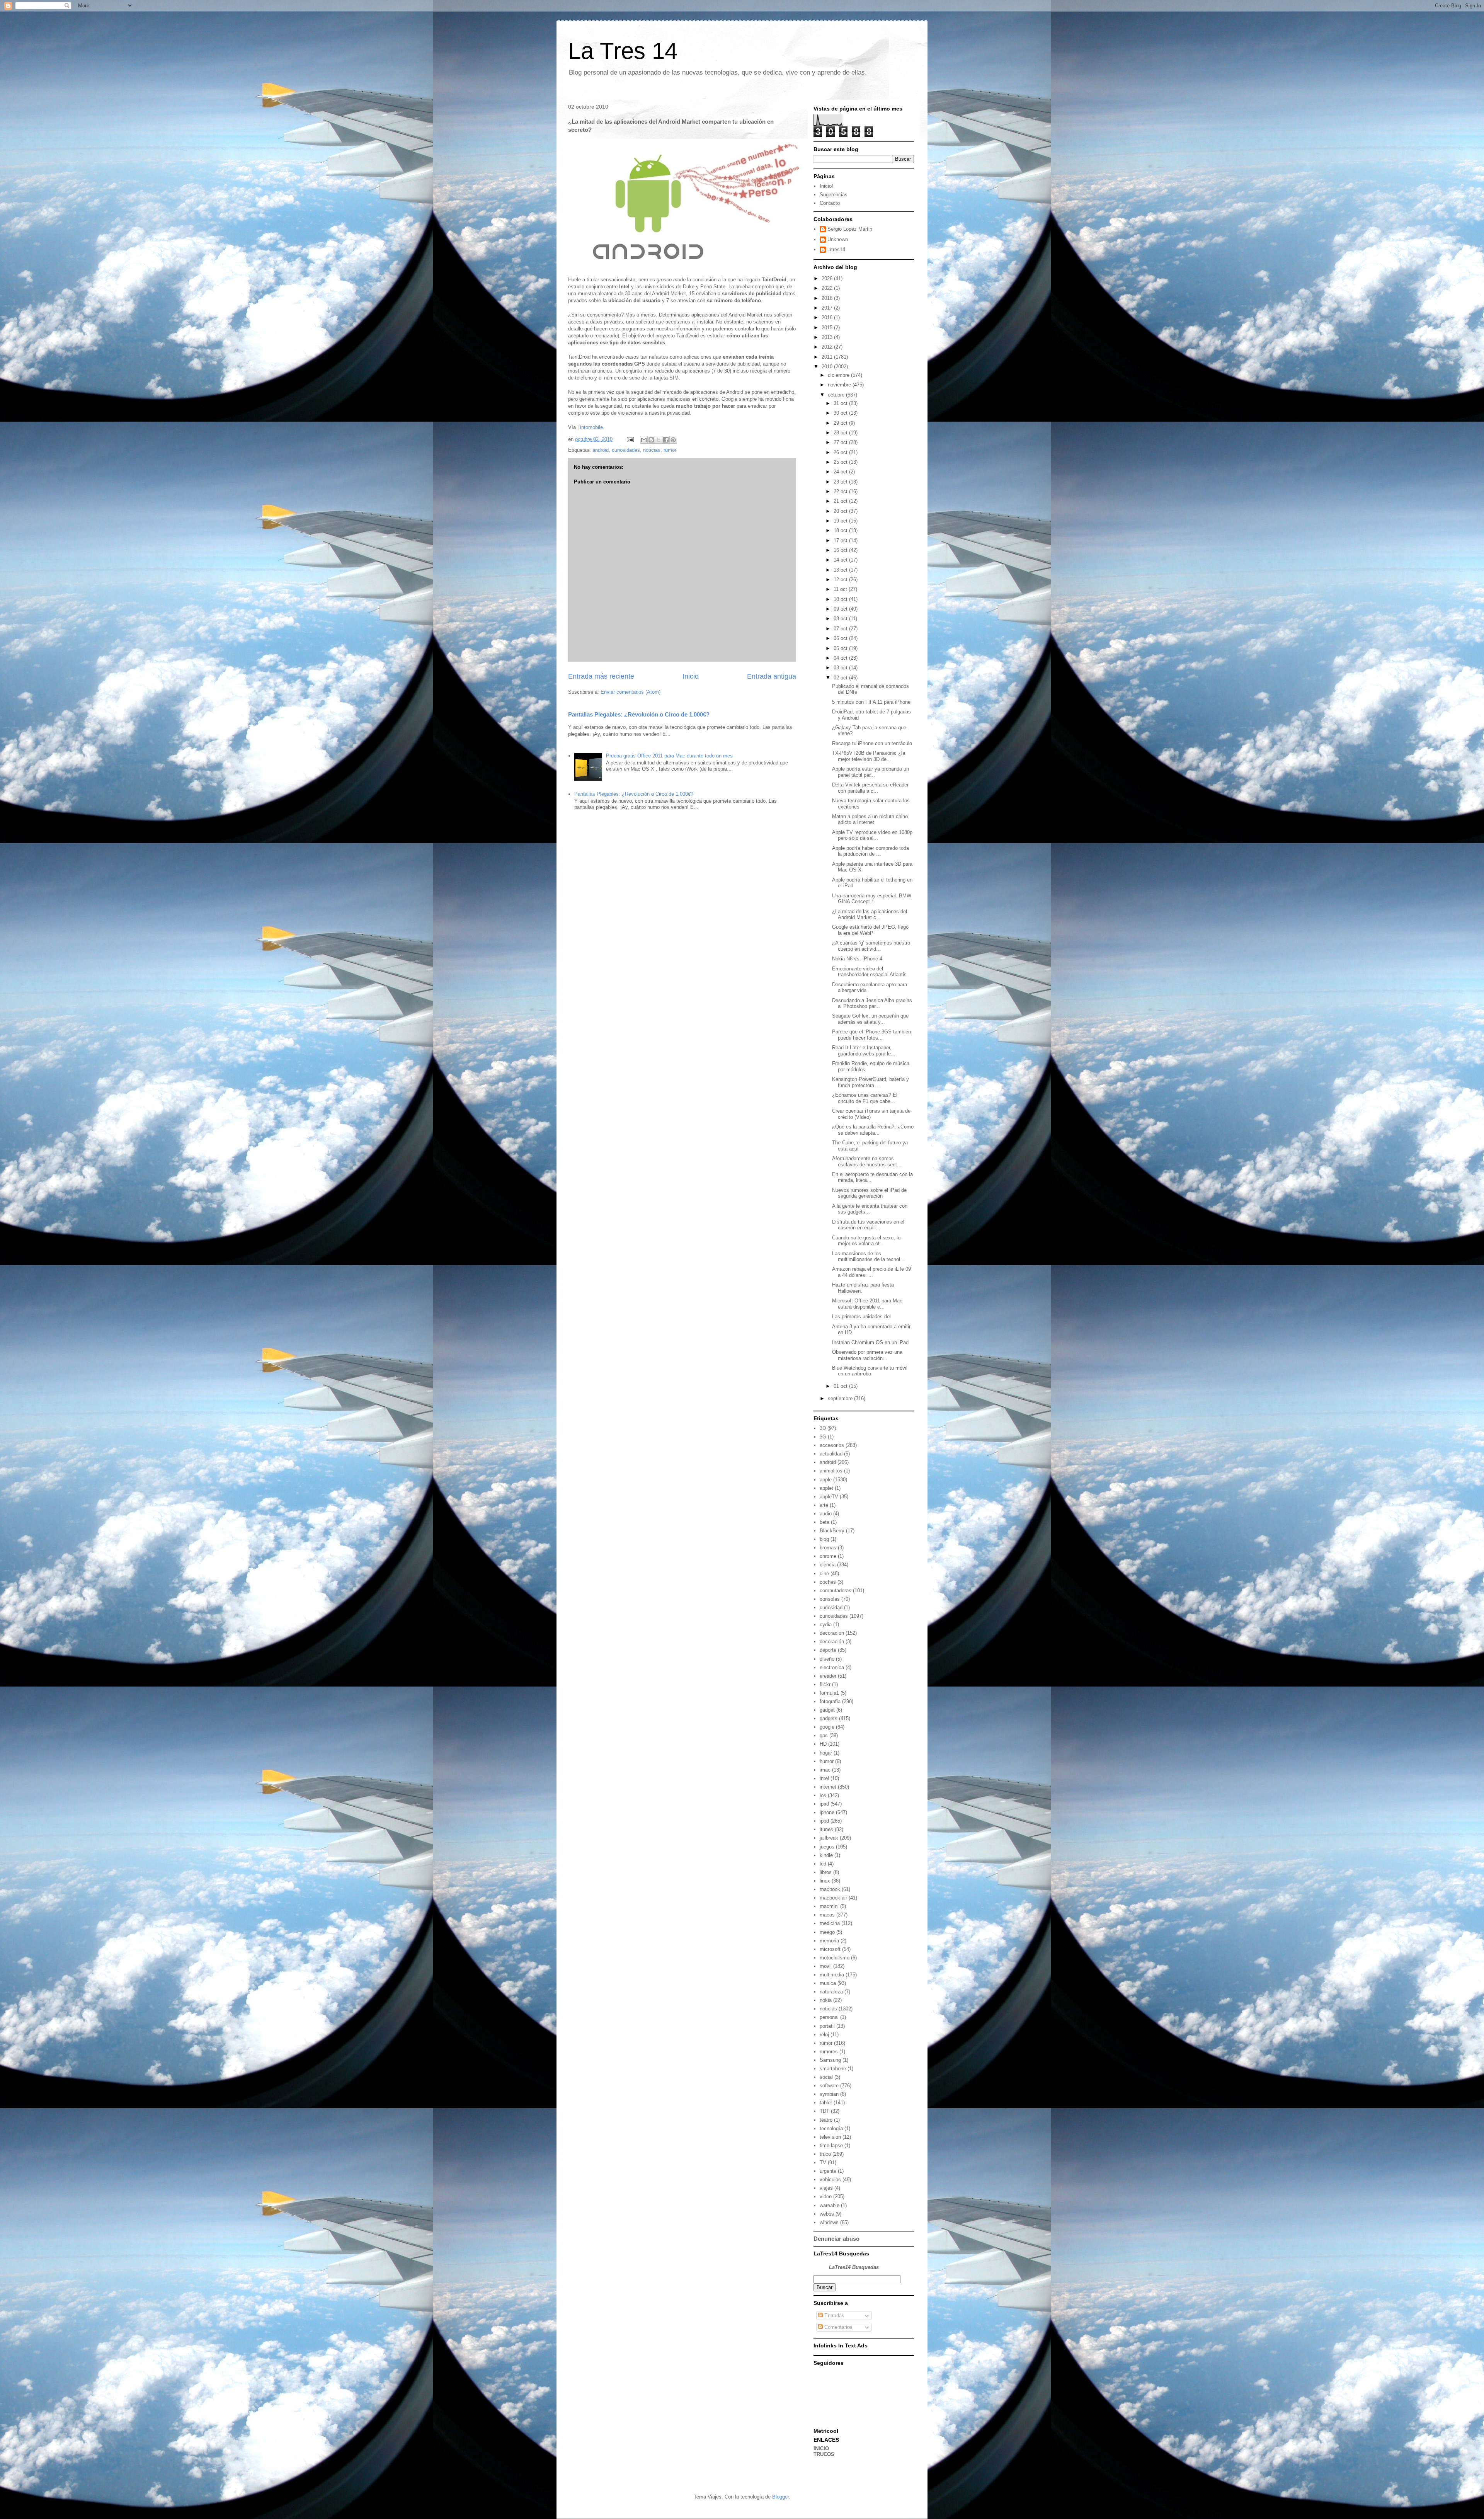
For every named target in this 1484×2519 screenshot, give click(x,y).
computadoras (836, 1591)
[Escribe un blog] (651, 440)
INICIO (821, 2448)
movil (826, 1966)
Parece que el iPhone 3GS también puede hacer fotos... (871, 1035)
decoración (832, 1642)
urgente (828, 2171)
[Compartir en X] (659, 440)
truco (825, 2154)
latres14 (836, 249)
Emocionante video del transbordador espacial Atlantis (869, 972)
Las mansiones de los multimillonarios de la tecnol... (868, 1257)
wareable (830, 2205)
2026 (828, 278)
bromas (828, 1548)
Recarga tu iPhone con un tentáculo (872, 743)
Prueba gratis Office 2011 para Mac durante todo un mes (669, 756)
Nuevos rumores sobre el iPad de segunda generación (869, 1193)
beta (825, 1522)
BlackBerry (832, 1531)
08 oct (841, 619)
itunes (826, 1829)
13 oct (841, 570)
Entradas (834, 2316)
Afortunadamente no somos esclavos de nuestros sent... (867, 1162)
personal (829, 2017)
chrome (828, 1556)
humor (827, 1761)
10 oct (841, 599)
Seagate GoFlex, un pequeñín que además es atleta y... (870, 1019)
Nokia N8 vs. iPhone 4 (857, 959)
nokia (826, 2000)
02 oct (841, 678)
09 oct (841, 609)
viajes (826, 2188)
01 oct (841, 1386)
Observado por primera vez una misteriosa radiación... (867, 1355)
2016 (828, 317)
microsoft (830, 1949)
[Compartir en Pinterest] (673, 440)
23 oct (841, 482)
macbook (830, 1889)
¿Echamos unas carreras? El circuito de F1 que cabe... (865, 1098)
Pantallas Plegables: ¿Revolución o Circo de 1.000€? (639, 714)
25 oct (841, 462)
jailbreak (829, 1838)
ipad (824, 1804)
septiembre (841, 1398)
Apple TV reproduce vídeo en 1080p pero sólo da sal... (872, 835)
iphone (827, 1812)
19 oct (841, 521)
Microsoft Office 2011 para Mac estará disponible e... (867, 1304)
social (826, 2077)
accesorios (832, 1445)
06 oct (841, 638)
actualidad (831, 1454)
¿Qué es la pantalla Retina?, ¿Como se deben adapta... (873, 1130)
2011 (828, 357)
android (601, 450)
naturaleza (831, 1992)
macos (827, 1915)
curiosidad (831, 1608)
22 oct (841, 491)
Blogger (780, 2497)
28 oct (841, 433)
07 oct (841, 629)
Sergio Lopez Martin (850, 229)
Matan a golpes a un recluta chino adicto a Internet (870, 820)
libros (826, 1872)
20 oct (841, 511)
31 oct (841, 403)
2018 (828, 298)
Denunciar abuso (836, 2239)
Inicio (691, 676)
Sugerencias (834, 195)
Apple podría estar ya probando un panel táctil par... (870, 772)
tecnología (831, 2128)
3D (823, 1428)
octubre (837, 395)
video (826, 2196)
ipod (824, 1821)
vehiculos (830, 2179)
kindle (826, 1855)
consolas (830, 1599)
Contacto (830, 203)
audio (826, 1514)
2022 (828, 288)
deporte (828, 1650)
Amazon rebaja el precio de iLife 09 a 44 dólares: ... (871, 1272)
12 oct (841, 580)
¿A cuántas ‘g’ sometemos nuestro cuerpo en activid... (871, 946)
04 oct (841, 658)
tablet (826, 2103)
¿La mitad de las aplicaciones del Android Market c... (870, 915)
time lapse (831, 2145)
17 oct (841, 540)
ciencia (828, 1565)
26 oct (841, 452)
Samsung (830, 2060)
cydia (826, 1625)
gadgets (829, 1718)
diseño (827, 1659)
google (827, 1727)
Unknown (838, 239)
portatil (827, 2026)
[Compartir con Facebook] (666, 440)
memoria (829, 1941)
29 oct (841, 423)
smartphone (833, 2069)
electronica (832, 1667)
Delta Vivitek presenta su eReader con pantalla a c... (870, 788)
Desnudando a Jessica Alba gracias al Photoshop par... (872, 1003)
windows (829, 2222)
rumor (670, 450)
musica (828, 1983)
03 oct (841, 668)
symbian (829, 2094)
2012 (828, 347)
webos (827, 2214)
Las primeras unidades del (862, 1317)
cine (824, 1574)
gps (824, 1735)
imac (825, 1770)
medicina (830, 1923)
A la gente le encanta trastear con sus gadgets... (870, 1209)
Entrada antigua (772, 676)
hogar (826, 1753)
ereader (828, 1676)
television (830, 2137)
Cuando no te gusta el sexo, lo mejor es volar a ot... (866, 1241)
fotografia (830, 1701)
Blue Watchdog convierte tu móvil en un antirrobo (870, 1371)
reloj (824, 2035)
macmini (829, 1906)
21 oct (841, 501)
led (823, 1864)
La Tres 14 (623, 51)
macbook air (833, 1898)
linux (825, 1881)
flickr (825, 1684)
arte (824, 1505)
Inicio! (826, 186)
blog (824, 1539)
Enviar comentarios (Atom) (631, 692)
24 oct (841, 472)
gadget (827, 1710)
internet (828, 1787)
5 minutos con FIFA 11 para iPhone (871, 702)
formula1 (829, 1693)
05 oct (841, 648)
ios (823, 1795)
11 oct (841, 589)
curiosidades (626, 450)
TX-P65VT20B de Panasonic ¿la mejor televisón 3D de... (869, 756)
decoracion (832, 1633)
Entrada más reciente (601, 676)
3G (823, 1437)
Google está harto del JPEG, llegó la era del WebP (870, 930)
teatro (826, 2120)
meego (827, 1932)
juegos (827, 1847)
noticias (652, 450)
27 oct (841, 442)
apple (826, 1480)
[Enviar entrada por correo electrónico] (630, 439)
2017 (828, 308)
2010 (828, 367)
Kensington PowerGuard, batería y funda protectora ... (870, 1082)
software (829, 2086)
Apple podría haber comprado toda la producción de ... (870, 851)
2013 (828, 337)
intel (824, 1778)
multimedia (832, 1975)
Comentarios (838, 2327)
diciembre (839, 375)
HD (823, 1744)
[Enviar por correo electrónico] (644, 440)
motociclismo (835, 1958)
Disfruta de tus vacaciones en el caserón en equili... (868, 1225)
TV (823, 2162)
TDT (825, 2111)
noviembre (840, 385)
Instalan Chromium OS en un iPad (870, 1342)
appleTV (829, 1497)
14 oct (841, 560)
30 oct (841, 413)
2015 (828, 328)
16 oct (841, 550)
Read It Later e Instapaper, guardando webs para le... (864, 1051)
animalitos (831, 1471)
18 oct (841, 530)
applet (826, 1488)
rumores (829, 2052)
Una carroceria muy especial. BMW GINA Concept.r (872, 899)
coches (828, 1582)
